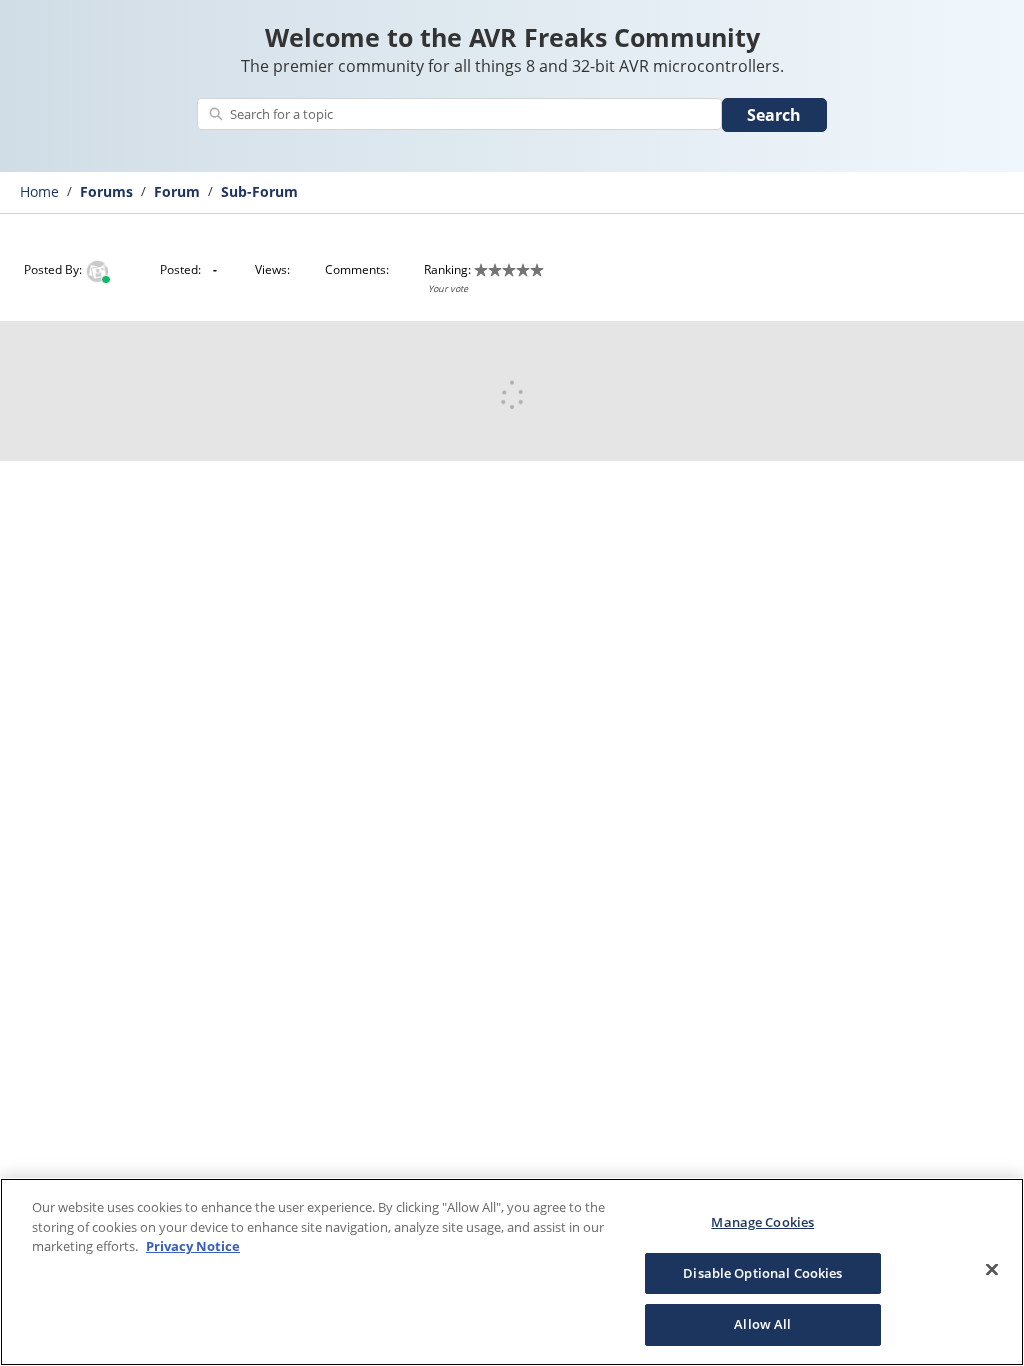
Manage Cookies (762, 1222)
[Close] (992, 1270)
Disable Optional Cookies (762, 1273)
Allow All (762, 1324)
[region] (512, 1272)
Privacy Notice (193, 1246)
